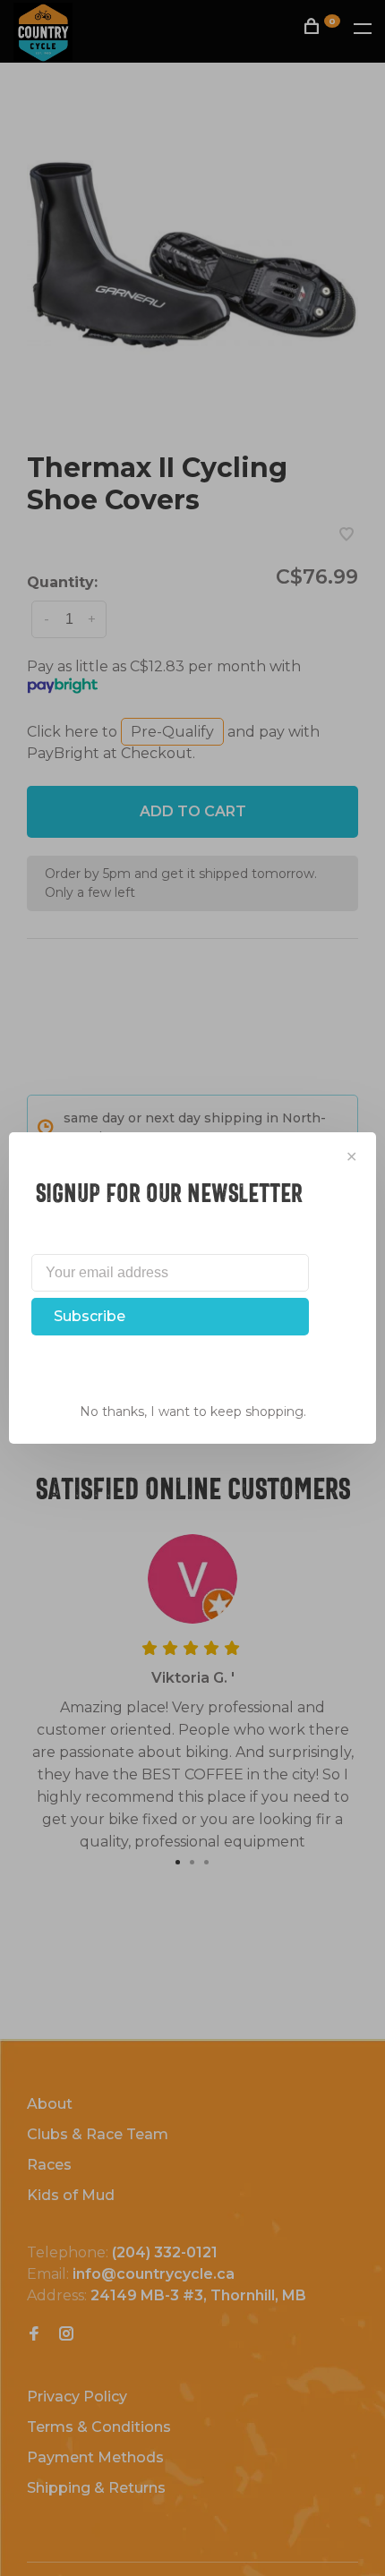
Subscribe (90, 1316)
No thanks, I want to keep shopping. (193, 1412)
